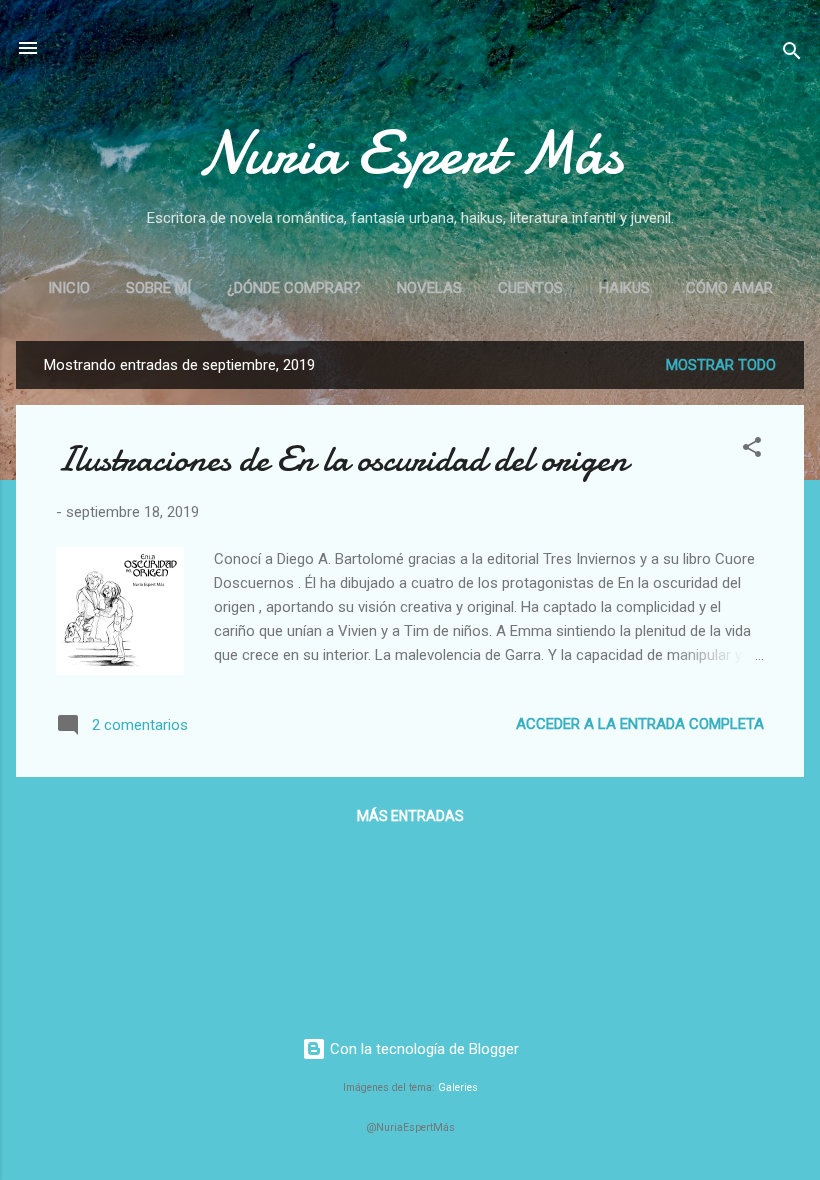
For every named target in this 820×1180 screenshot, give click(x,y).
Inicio (69, 288)
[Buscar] (792, 54)
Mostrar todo (721, 365)
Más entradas (410, 816)
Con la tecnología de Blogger (422, 1049)
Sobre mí (158, 288)
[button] (752, 450)
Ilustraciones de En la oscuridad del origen (342, 459)
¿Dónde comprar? (294, 288)
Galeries (458, 1087)
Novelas (429, 288)
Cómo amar (729, 288)
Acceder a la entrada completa (640, 724)
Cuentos (530, 288)
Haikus (624, 288)
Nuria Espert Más (410, 153)
